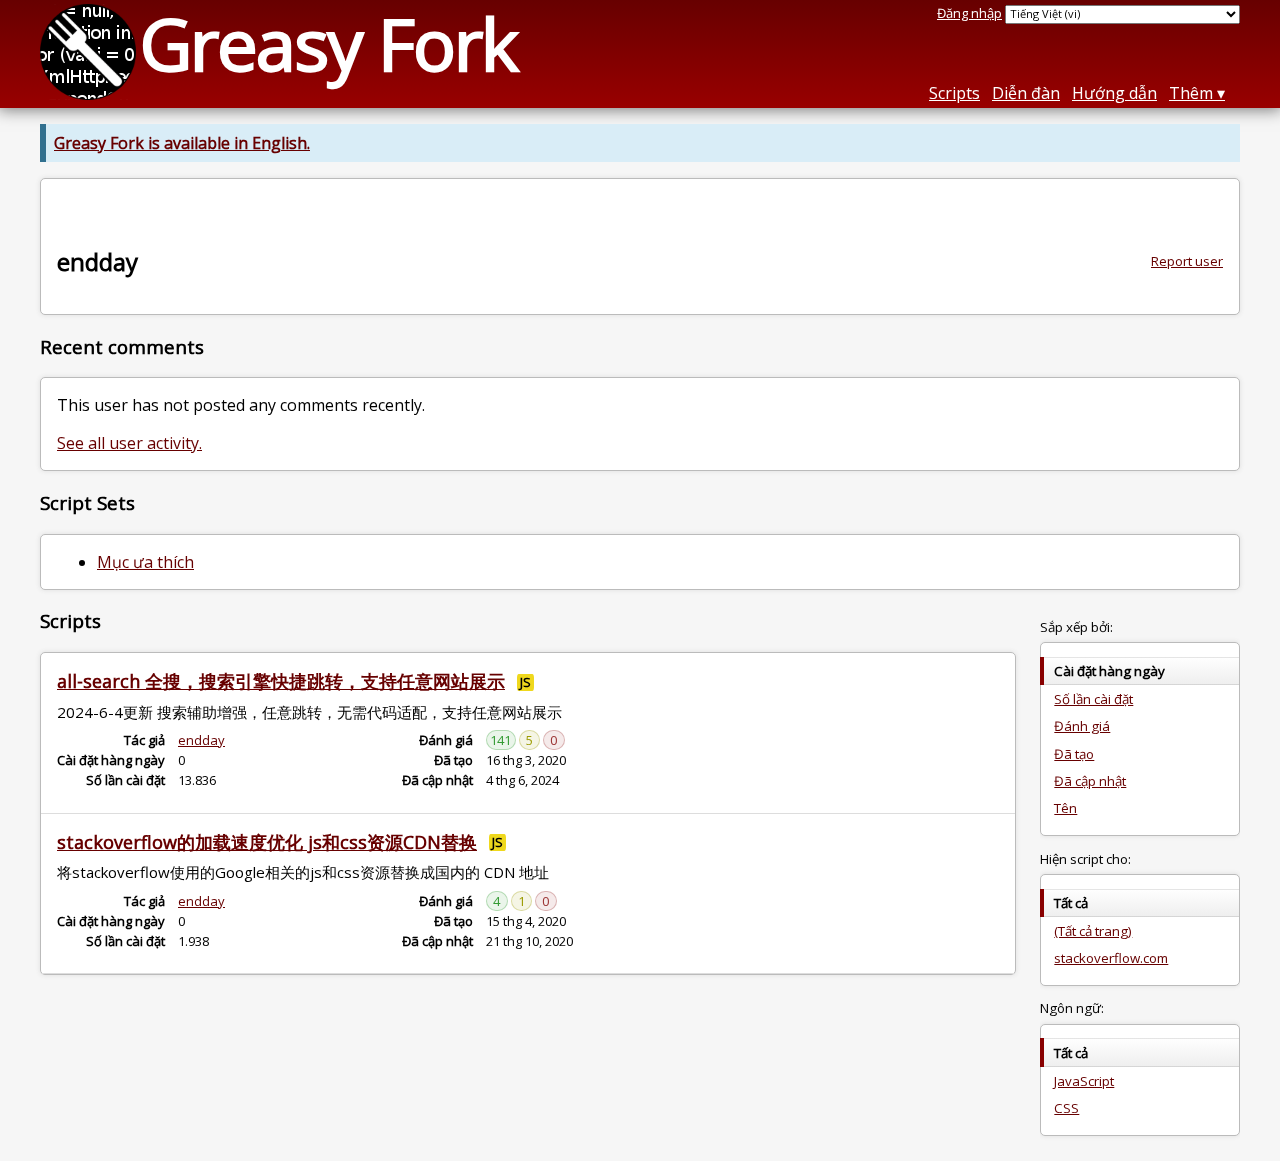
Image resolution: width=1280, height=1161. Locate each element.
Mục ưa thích (145, 562)
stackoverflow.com (1111, 958)
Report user (1187, 261)
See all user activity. (129, 443)
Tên (1065, 808)
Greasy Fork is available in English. (182, 143)
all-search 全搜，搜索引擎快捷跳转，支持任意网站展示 (281, 681)
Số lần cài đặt (1093, 699)
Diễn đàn (1026, 93)
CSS (1066, 1108)
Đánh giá (1082, 726)
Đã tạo (1074, 754)
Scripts (954, 93)
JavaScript (1084, 1081)
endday (201, 740)
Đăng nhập (969, 13)
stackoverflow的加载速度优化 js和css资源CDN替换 (267, 842)
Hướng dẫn (1114, 93)
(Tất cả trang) (1093, 931)
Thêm (1191, 93)
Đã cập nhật (1090, 781)
